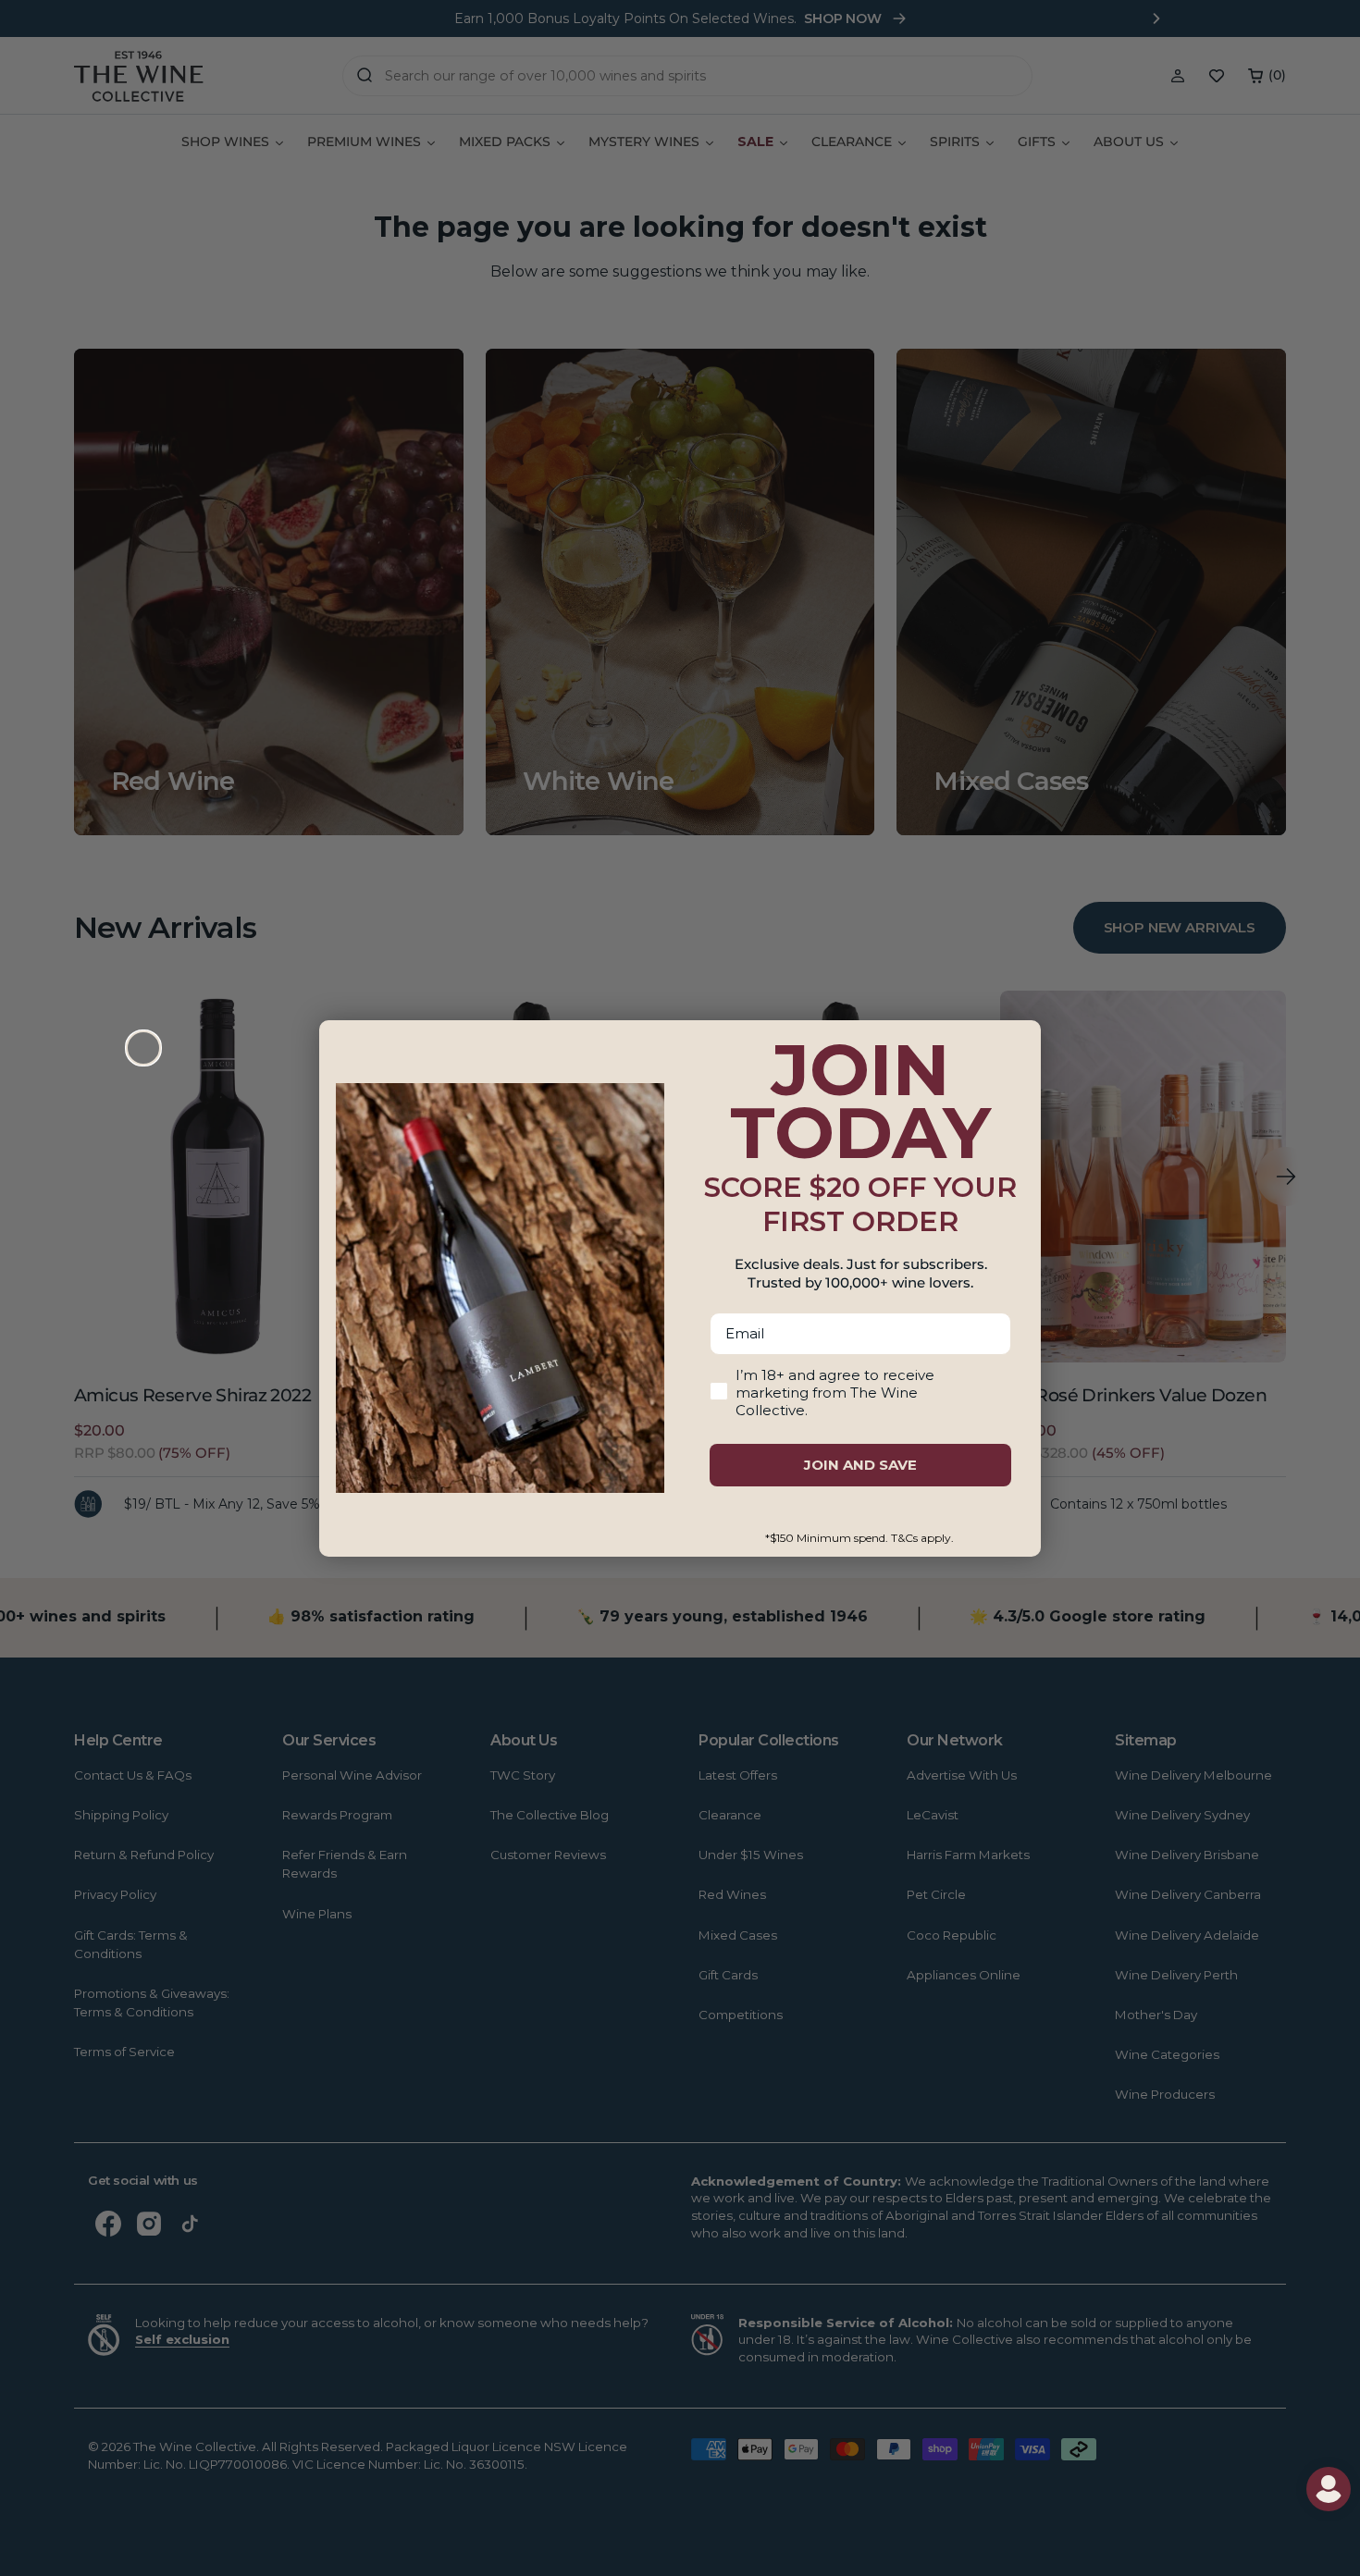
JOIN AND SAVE (860, 1465)
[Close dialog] (143, 1048)
